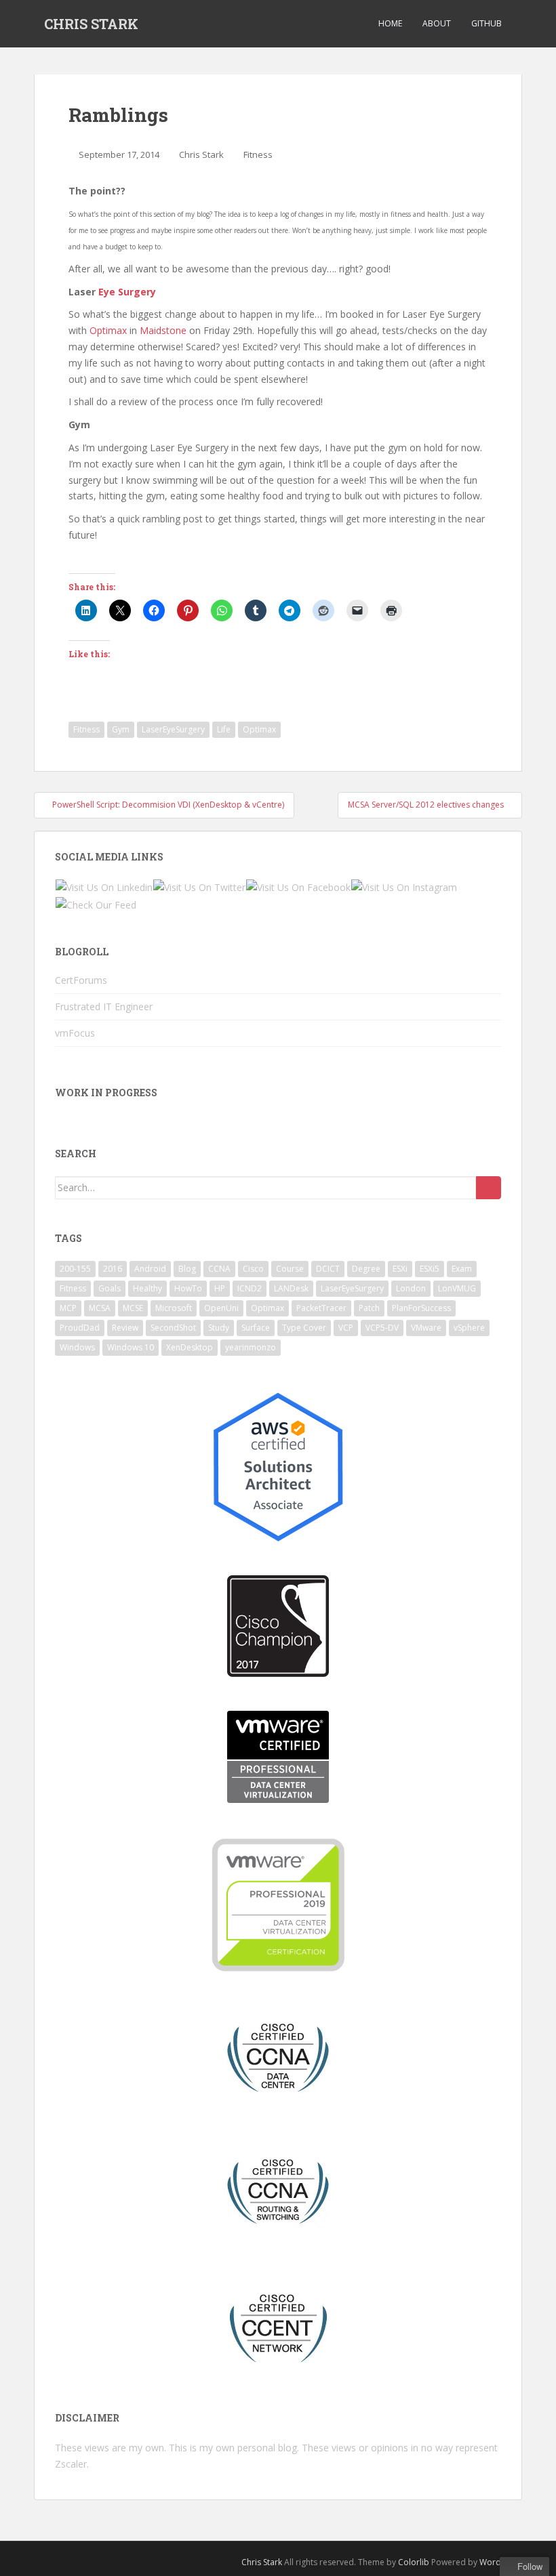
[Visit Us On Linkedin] (104, 887)
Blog (187, 1269)
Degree (366, 1269)
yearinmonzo (251, 1347)
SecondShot (173, 1328)
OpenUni (221, 1308)
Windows (77, 1347)
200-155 (75, 1269)
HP (220, 1288)
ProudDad (80, 1328)
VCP (346, 1328)
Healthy (147, 1288)
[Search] (489, 1188)
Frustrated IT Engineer (104, 1006)
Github (487, 23)
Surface (256, 1328)
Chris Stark (201, 154)
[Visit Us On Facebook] (298, 887)
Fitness (258, 154)
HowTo (188, 1288)
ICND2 (250, 1288)
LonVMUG (457, 1288)
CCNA (219, 1269)
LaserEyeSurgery (173, 729)
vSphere (469, 1328)
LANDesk (291, 1288)
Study (219, 1328)
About (437, 23)
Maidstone (163, 330)
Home (390, 23)
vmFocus (75, 1033)
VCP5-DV (382, 1328)
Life (224, 729)
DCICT (328, 1269)
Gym (121, 729)
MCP (68, 1308)
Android (150, 1269)
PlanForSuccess (421, 1308)
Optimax (108, 330)
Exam (462, 1269)
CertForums (81, 980)
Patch (369, 1308)
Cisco (253, 1269)
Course (290, 1269)
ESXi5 (430, 1269)
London (411, 1288)
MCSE (133, 1308)
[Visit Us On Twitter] (199, 887)
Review (125, 1328)
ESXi (400, 1269)
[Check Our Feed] (96, 903)
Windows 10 (131, 1347)
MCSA (100, 1308)
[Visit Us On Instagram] (404, 887)
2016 (113, 1269)
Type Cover (304, 1328)
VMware (426, 1328)
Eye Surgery (127, 292)
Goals (110, 1288)
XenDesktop (190, 1347)
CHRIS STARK (91, 24)
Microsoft (174, 1308)
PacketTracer (321, 1308)
